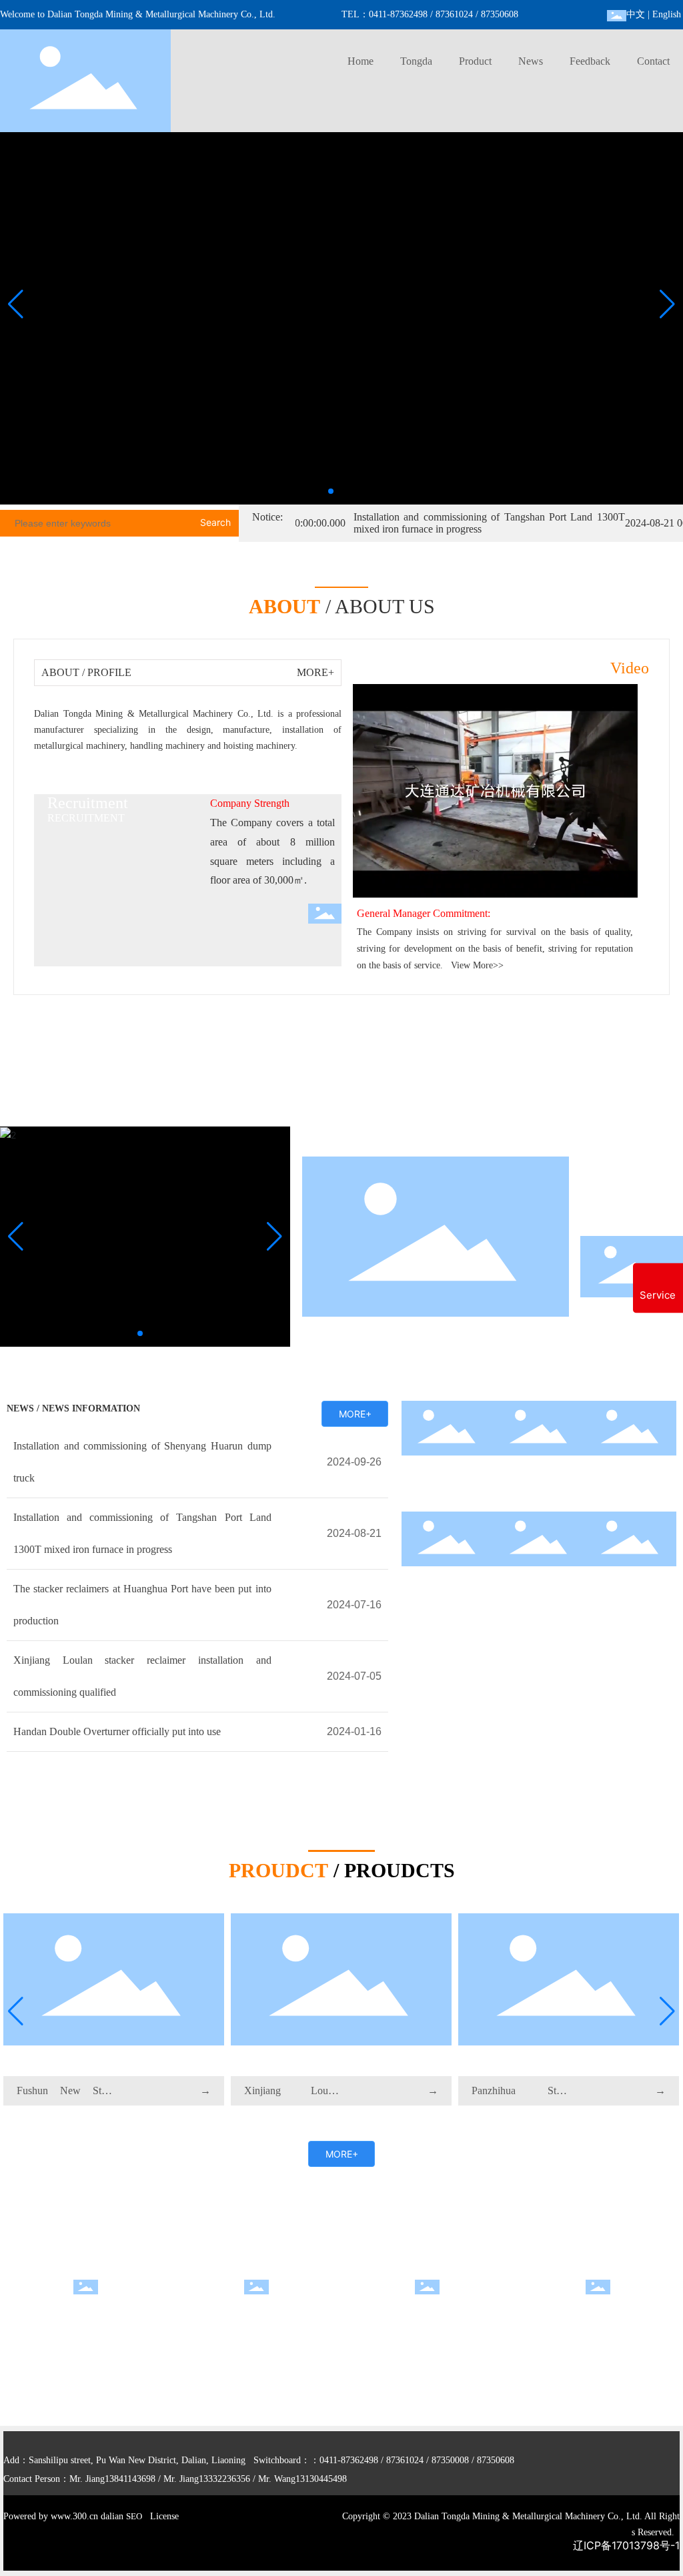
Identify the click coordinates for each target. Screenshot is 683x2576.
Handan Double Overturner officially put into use (117, 1731)
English (667, 14)
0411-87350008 (231, 2341)
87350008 (450, 2460)
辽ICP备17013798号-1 (626, 2545)
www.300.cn (74, 2516)
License (164, 2516)
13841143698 (130, 2479)
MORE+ (315, 672)
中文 (636, 14)
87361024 (454, 14)
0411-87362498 (398, 14)
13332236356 (224, 2479)
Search (215, 522)
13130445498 (321, 2479)
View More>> (477, 965)
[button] (331, 491)
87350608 (500, 14)
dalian (112, 2516)
